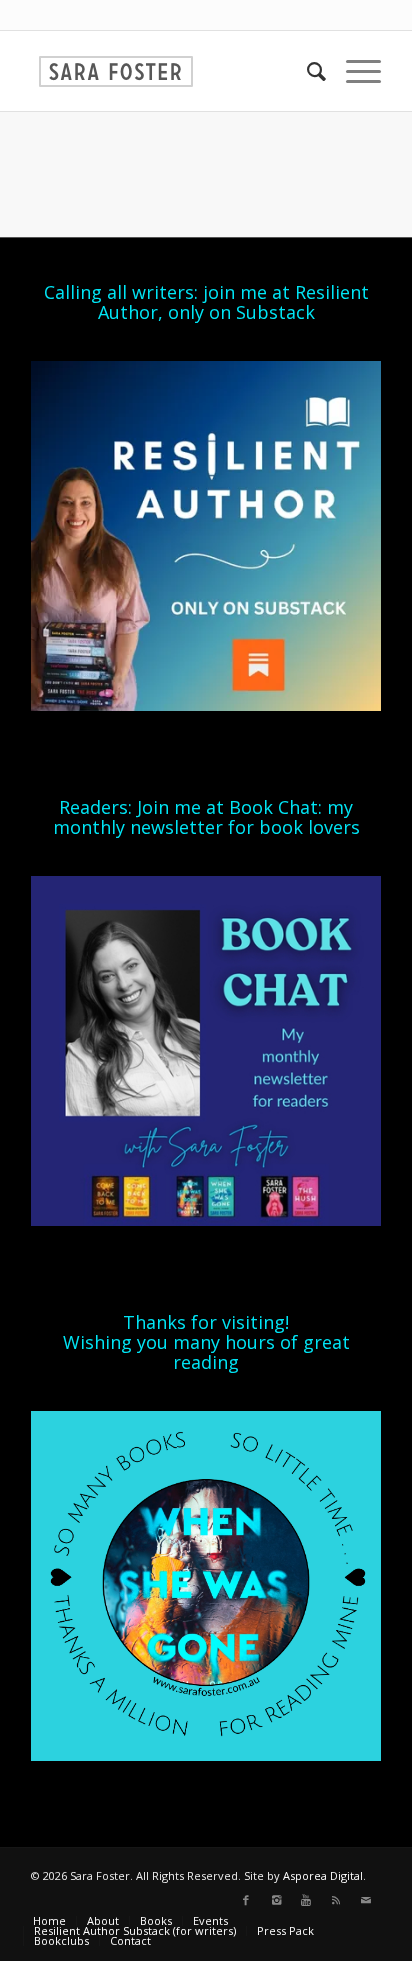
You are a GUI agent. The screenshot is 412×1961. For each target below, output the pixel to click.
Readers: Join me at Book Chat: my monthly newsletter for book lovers (206, 817)
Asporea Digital (323, 1875)
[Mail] (366, 1900)
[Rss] (336, 1900)
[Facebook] (246, 1900)
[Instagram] (276, 1900)
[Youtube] (306, 1900)
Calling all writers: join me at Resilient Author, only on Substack (206, 302)
